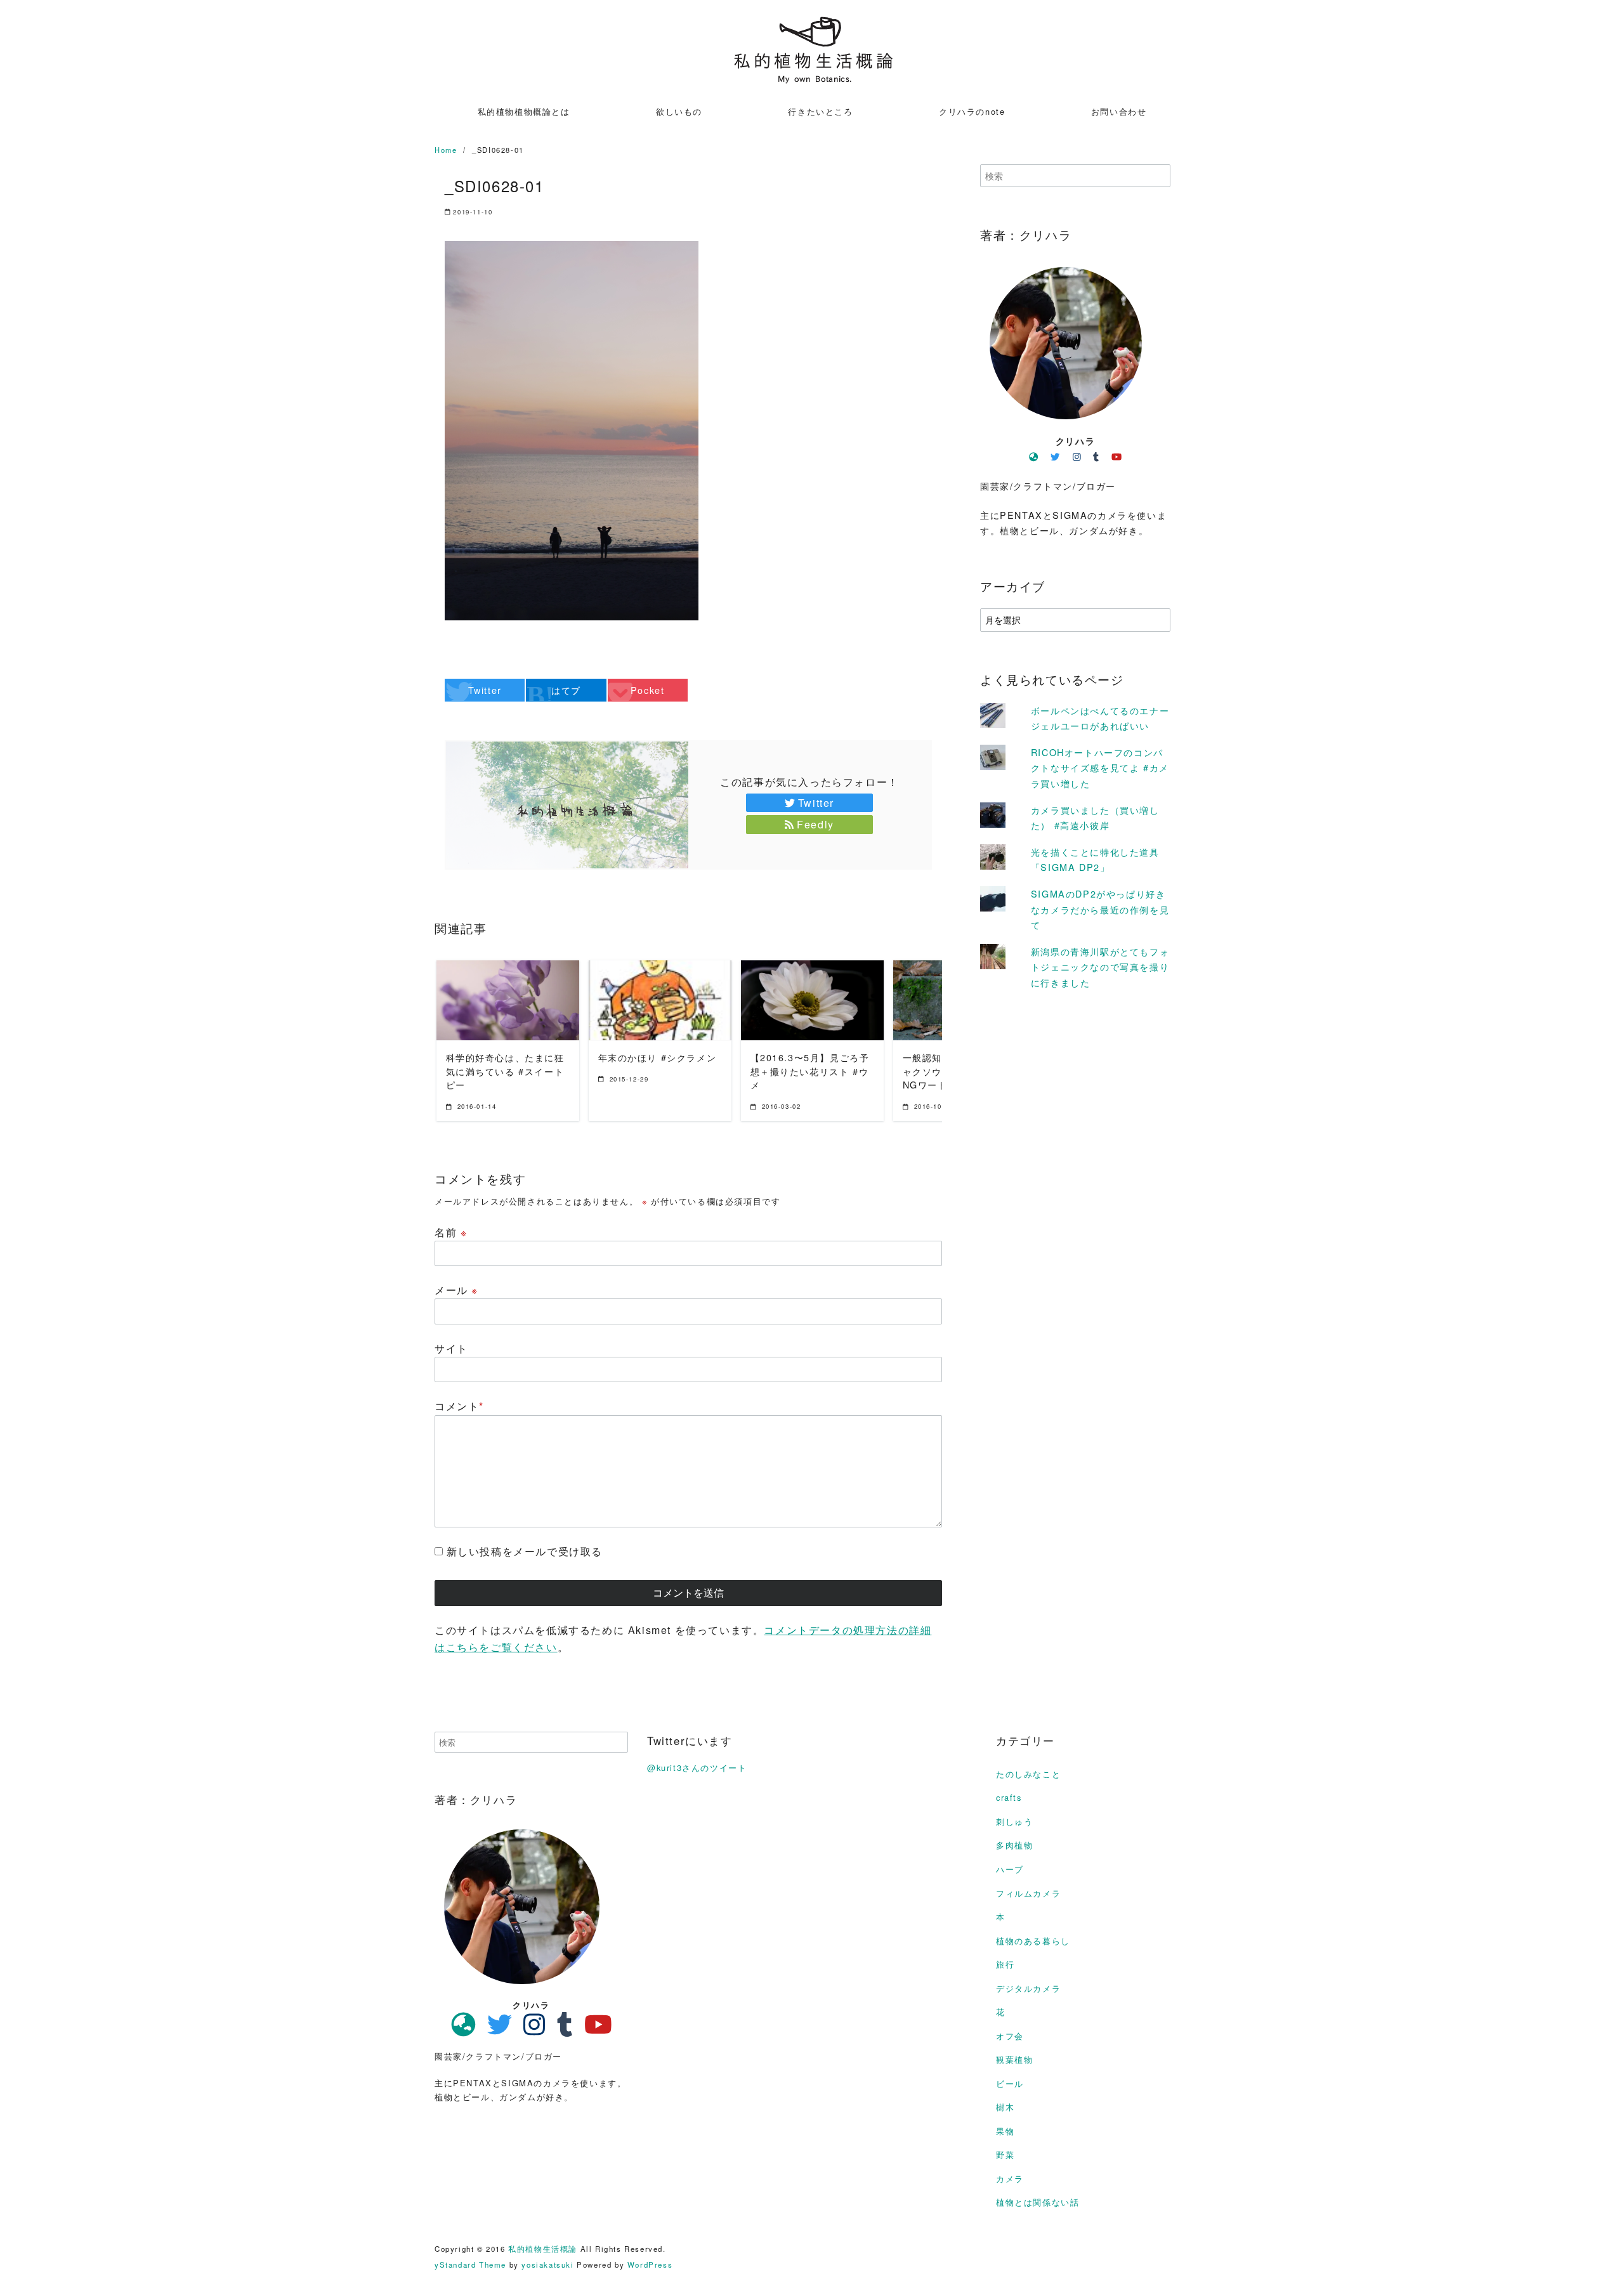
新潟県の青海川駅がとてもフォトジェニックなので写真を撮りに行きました (1100, 967)
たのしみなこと (1028, 1774)
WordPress (650, 2265)
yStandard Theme (470, 2265)
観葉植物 (1014, 2059)
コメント (459, 1406)
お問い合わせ (1119, 111)
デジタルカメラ (1028, 1988)
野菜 (1005, 2154)
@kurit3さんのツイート (697, 1768)
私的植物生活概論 (543, 2249)
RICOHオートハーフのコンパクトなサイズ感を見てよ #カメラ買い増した (1100, 768)
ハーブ (1010, 1869)
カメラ (1010, 2179)
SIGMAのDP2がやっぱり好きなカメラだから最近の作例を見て (1100, 909)
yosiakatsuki (547, 2265)
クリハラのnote (972, 111)
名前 (451, 1232)
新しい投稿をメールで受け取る (525, 1551)
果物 (1005, 2131)
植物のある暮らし (1033, 1941)
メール (456, 1290)
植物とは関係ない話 (1038, 2202)
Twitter (816, 803)
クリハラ (1075, 441)
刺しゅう (1014, 1821)
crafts (1009, 1797)
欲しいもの (679, 111)
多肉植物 (1014, 1845)
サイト (451, 1348)
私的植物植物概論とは (524, 111)
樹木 (1005, 2107)
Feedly (815, 824)
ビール (1010, 2083)
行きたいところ (820, 111)
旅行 (1005, 1964)
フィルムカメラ (1028, 1893)
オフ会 (1010, 2036)
